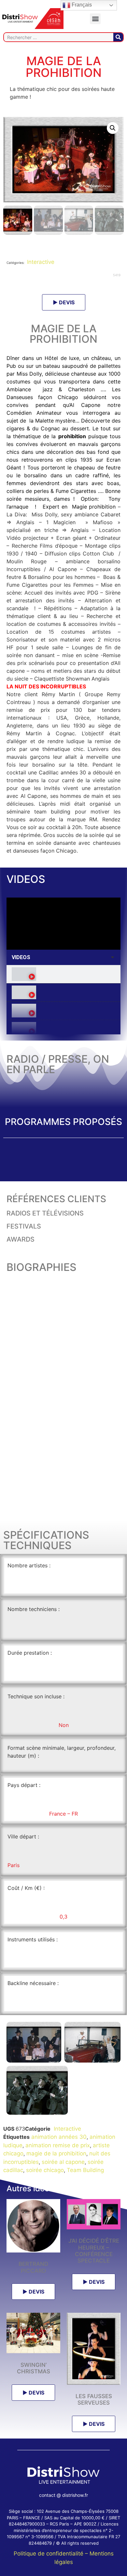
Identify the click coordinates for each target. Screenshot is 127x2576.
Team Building (85, 2170)
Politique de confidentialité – (52, 2554)
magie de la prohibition (56, 2153)
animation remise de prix (58, 2145)
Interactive (40, 262)
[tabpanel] (63, 924)
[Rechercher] (118, 37)
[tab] (63, 974)
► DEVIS (64, 302)
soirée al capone (63, 2162)
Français (81, 5)
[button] (95, 19)
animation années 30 (59, 2137)
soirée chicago (45, 2170)
